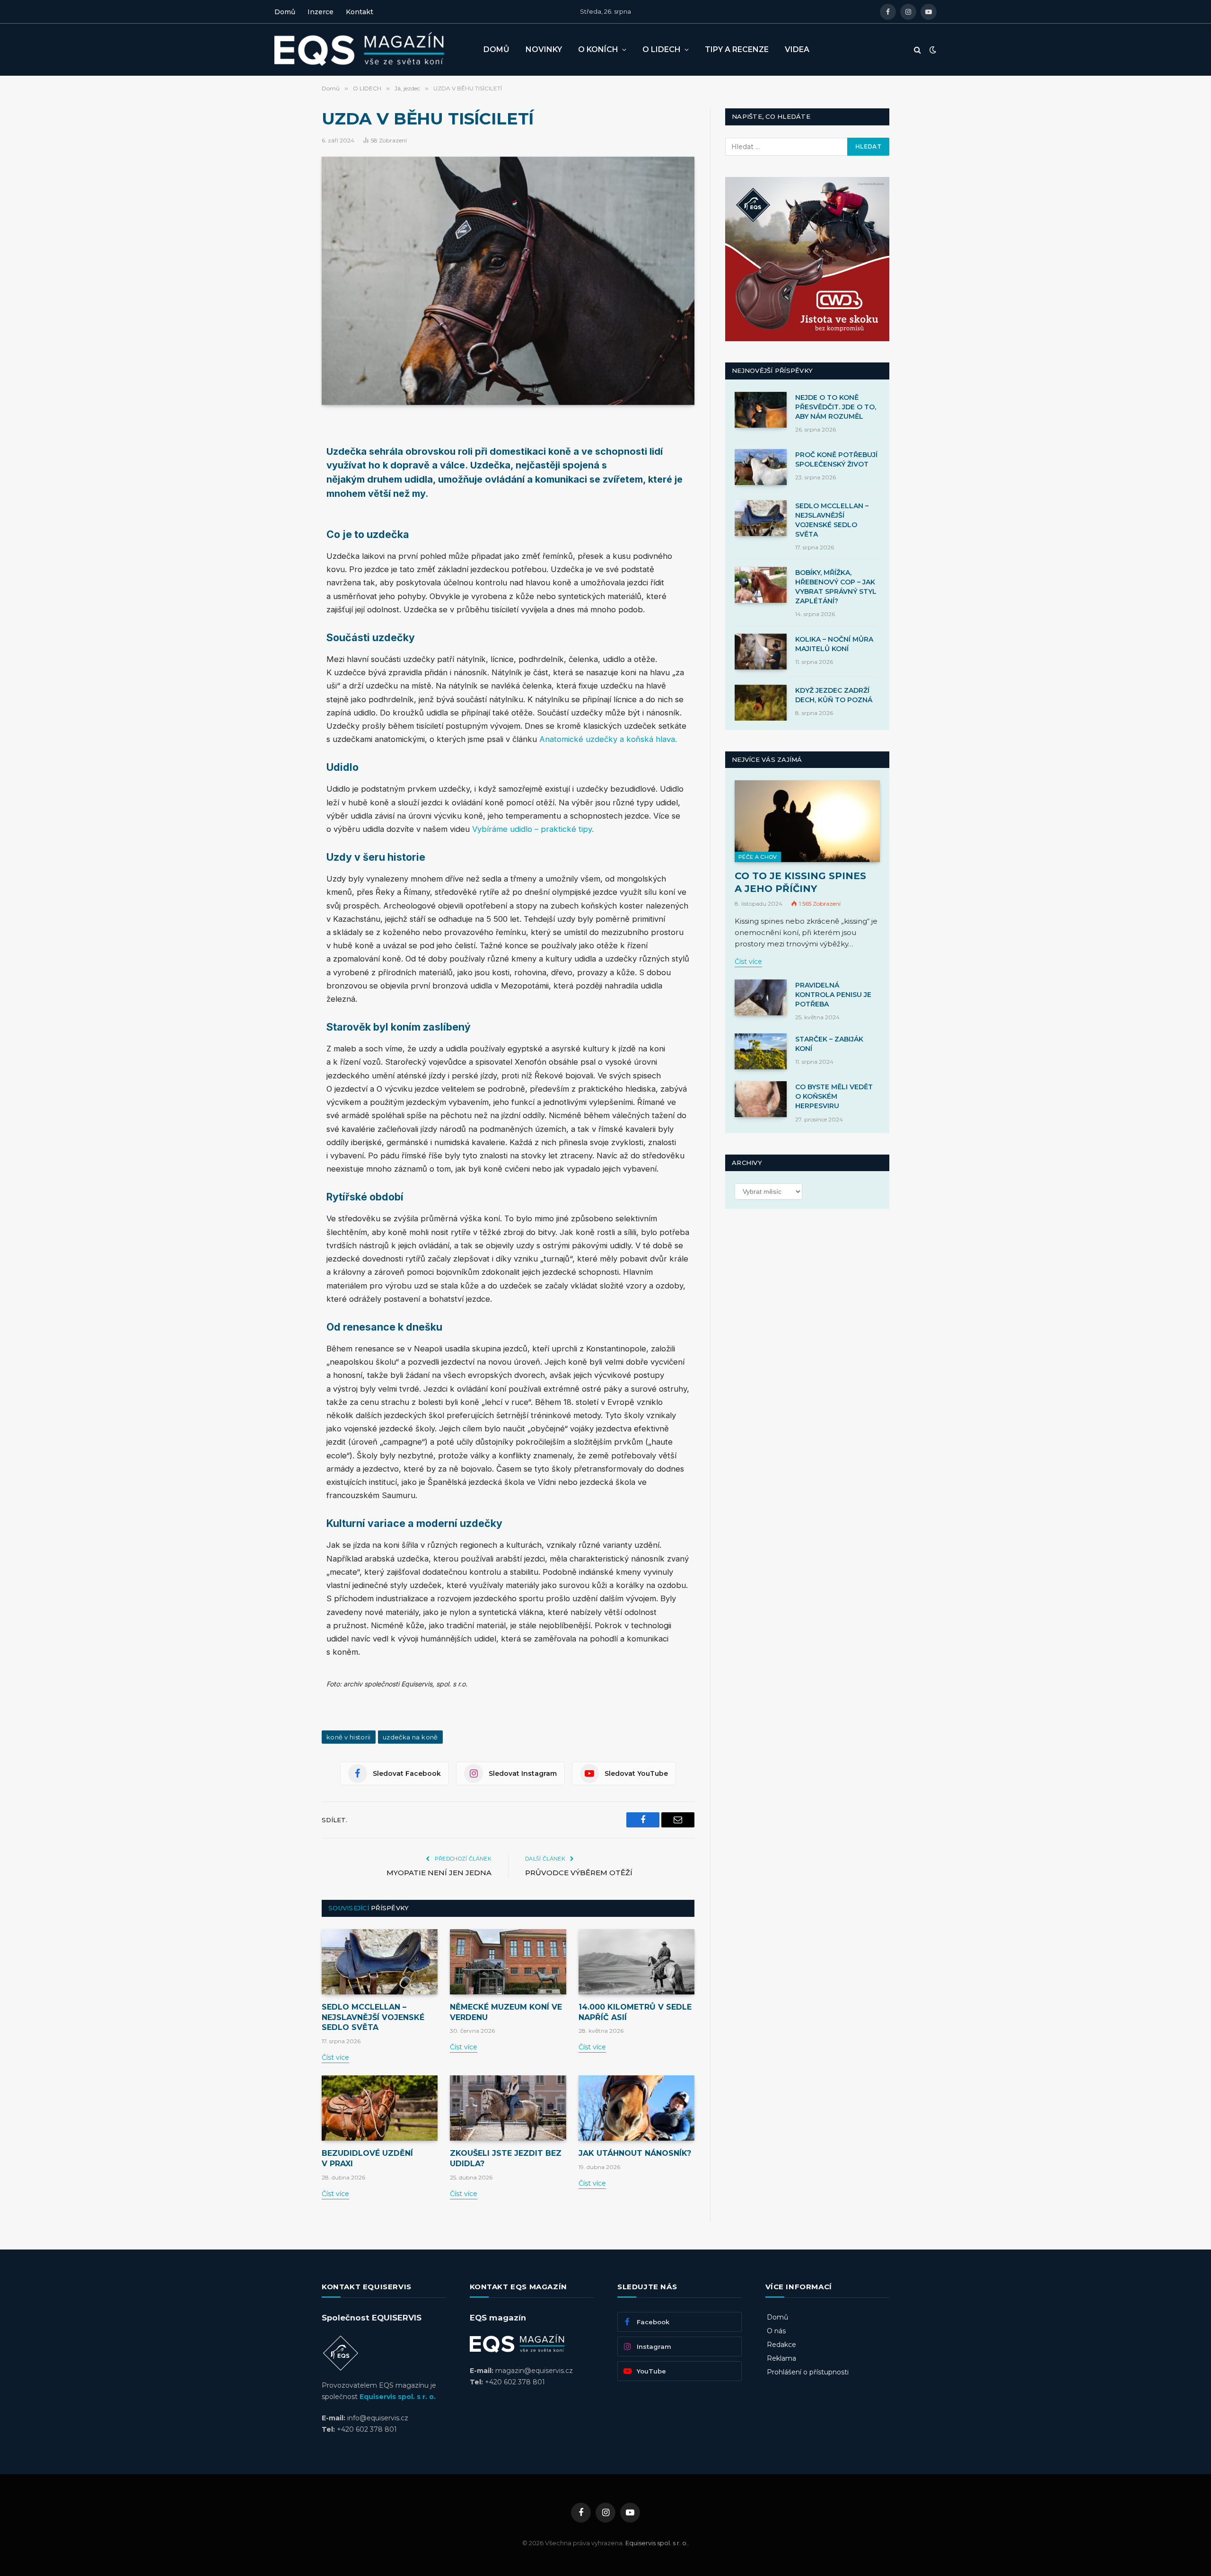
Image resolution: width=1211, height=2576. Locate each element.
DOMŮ (496, 49)
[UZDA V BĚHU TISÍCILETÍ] (508, 281)
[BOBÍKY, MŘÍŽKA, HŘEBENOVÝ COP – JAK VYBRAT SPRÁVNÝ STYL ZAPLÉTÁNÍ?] (761, 585)
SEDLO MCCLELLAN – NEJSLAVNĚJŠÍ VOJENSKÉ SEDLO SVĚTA (373, 2017)
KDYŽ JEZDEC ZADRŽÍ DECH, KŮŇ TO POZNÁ (834, 695)
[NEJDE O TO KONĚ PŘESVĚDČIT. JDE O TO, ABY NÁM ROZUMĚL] (761, 410)
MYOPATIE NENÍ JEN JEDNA (439, 1873)
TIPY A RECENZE (737, 49)
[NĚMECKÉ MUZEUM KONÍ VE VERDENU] (508, 1962)
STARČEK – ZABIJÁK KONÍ (829, 1044)
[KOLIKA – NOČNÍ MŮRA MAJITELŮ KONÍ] (761, 652)
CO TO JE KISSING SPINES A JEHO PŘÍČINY (800, 882)
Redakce (781, 2345)
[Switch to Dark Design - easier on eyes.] (932, 50)
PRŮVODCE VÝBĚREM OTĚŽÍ (579, 1873)
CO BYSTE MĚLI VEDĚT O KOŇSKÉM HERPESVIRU (834, 1096)
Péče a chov (758, 857)
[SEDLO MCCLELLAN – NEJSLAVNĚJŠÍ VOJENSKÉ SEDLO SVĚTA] (380, 1962)
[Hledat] (917, 50)
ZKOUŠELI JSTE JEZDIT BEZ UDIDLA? (506, 2158)
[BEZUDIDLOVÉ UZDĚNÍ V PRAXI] (380, 2108)
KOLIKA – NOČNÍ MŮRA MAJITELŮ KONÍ (834, 644)
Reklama (781, 2358)
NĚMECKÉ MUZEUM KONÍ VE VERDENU (506, 2012)
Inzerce (320, 12)
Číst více (335, 2057)
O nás (776, 2331)
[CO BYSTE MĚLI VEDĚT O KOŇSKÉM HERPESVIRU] (761, 1099)
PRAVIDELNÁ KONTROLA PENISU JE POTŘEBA (833, 995)
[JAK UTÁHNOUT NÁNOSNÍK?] (636, 2108)
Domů (285, 12)
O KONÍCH (598, 49)
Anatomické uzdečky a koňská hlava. (608, 739)
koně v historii (349, 1737)
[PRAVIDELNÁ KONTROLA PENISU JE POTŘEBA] (761, 997)
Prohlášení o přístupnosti (808, 2372)
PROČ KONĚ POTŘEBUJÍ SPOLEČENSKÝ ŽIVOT (836, 459)
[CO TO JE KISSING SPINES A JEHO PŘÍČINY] (807, 821)
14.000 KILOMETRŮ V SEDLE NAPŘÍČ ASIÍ (635, 2012)
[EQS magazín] (371, 50)
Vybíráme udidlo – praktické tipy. (534, 829)
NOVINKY (544, 49)
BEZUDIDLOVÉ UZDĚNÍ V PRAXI (367, 2158)
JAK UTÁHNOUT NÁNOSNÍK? (635, 2153)
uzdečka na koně (410, 1737)
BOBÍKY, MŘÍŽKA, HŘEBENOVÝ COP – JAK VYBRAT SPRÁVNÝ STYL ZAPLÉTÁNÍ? (836, 587)
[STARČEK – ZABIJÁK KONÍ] (761, 1051)
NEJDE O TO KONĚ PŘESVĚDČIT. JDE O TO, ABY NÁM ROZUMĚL (836, 407)
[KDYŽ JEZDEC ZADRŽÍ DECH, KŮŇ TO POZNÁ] (761, 703)
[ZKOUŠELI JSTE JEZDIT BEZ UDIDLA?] (508, 2108)
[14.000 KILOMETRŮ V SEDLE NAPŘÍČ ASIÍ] (636, 1962)
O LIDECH (662, 49)
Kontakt (360, 12)
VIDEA (797, 49)
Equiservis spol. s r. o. (398, 2397)
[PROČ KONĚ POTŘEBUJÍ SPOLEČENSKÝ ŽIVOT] (761, 467)
